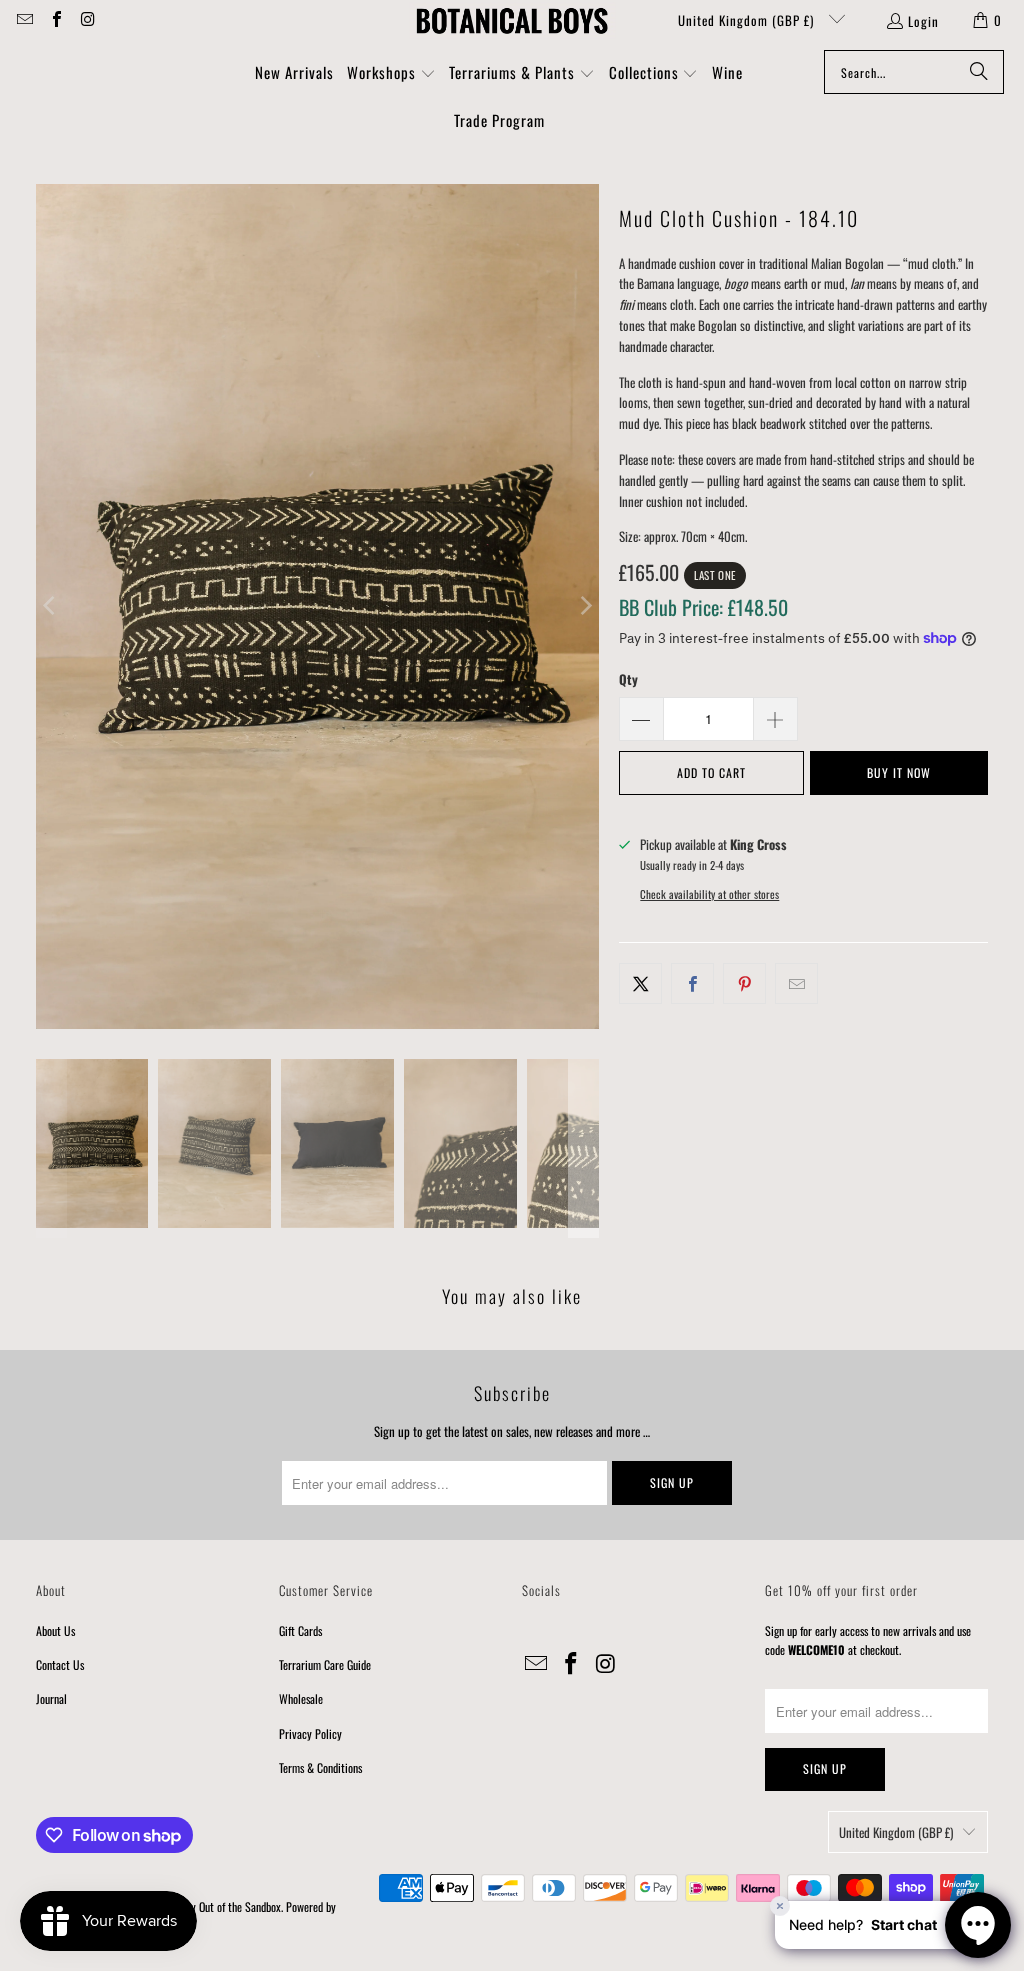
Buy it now (899, 772)
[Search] (979, 72)
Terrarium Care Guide (325, 1664)
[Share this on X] (640, 983)
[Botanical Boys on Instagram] (87, 20)
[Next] (584, 607)
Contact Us (60, 1664)
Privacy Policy (310, 1733)
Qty (628, 679)
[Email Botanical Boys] (24, 20)
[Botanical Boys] (512, 20)
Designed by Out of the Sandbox (213, 1906)
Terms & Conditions (320, 1767)
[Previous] (51, 607)
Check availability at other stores (709, 894)
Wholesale (301, 1698)
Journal (51, 1698)
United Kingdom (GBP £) (748, 20)
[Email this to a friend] (796, 983)
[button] (391, 74)
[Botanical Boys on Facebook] (55, 20)
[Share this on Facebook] (692, 983)
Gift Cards (300, 1630)
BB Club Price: (703, 607)
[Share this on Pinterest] (744, 983)
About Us (55, 1630)
